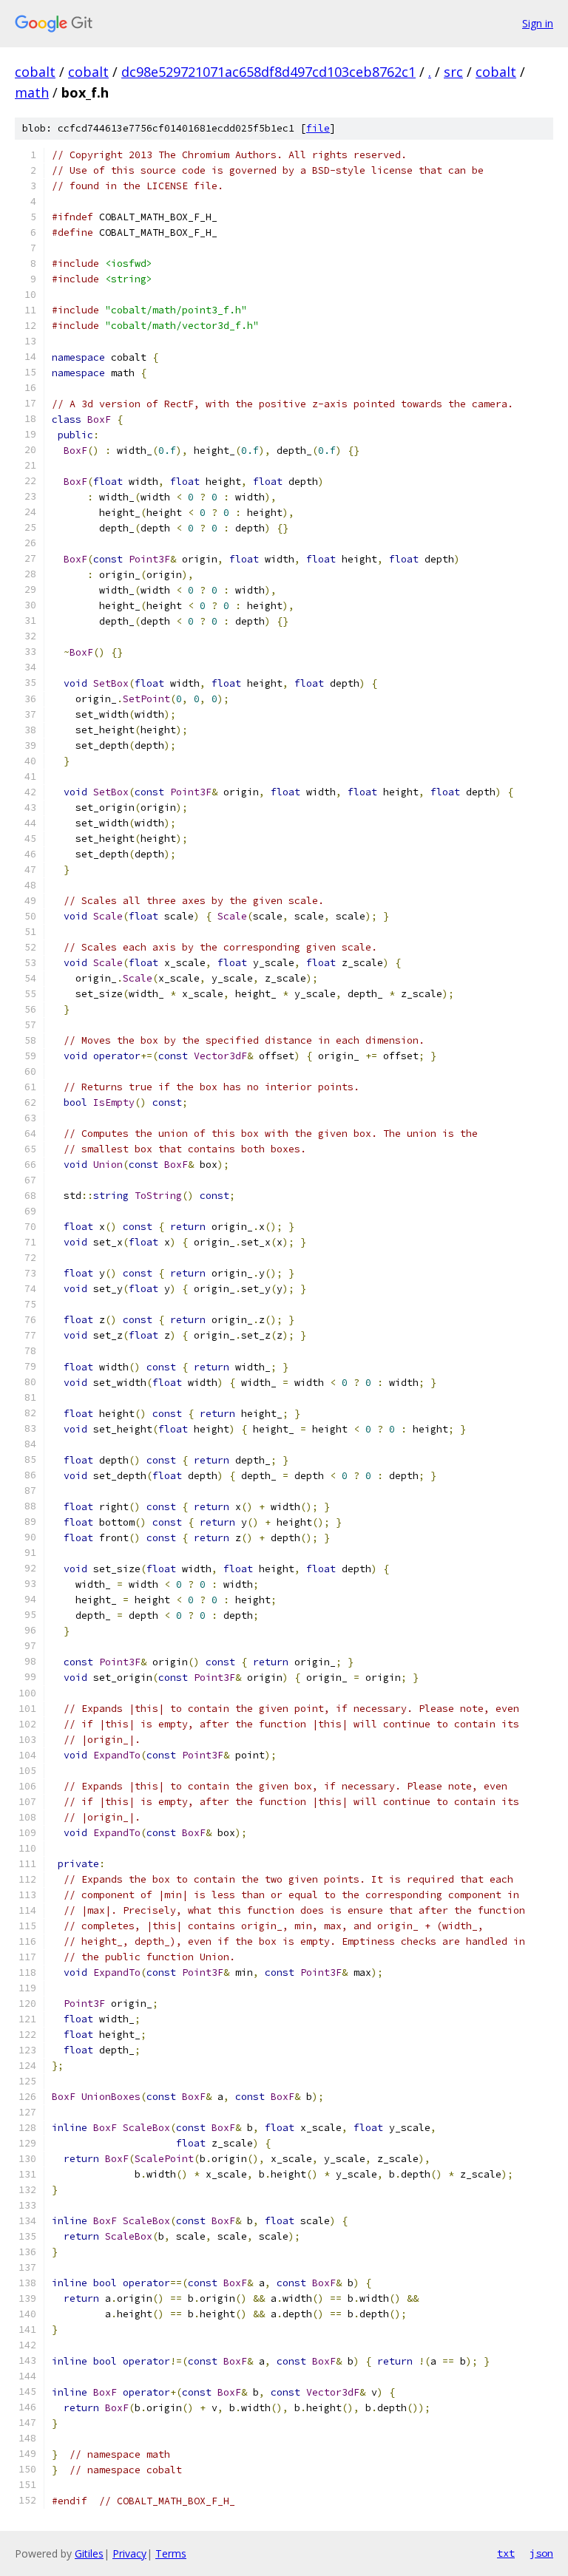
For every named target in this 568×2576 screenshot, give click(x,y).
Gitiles (89, 2553)
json (541, 2553)
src (453, 72)
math (32, 92)
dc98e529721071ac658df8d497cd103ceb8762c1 (268, 72)
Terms (171, 2553)
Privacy (129, 2553)
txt (506, 2553)
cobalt (35, 72)
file (318, 128)
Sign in (538, 23)
